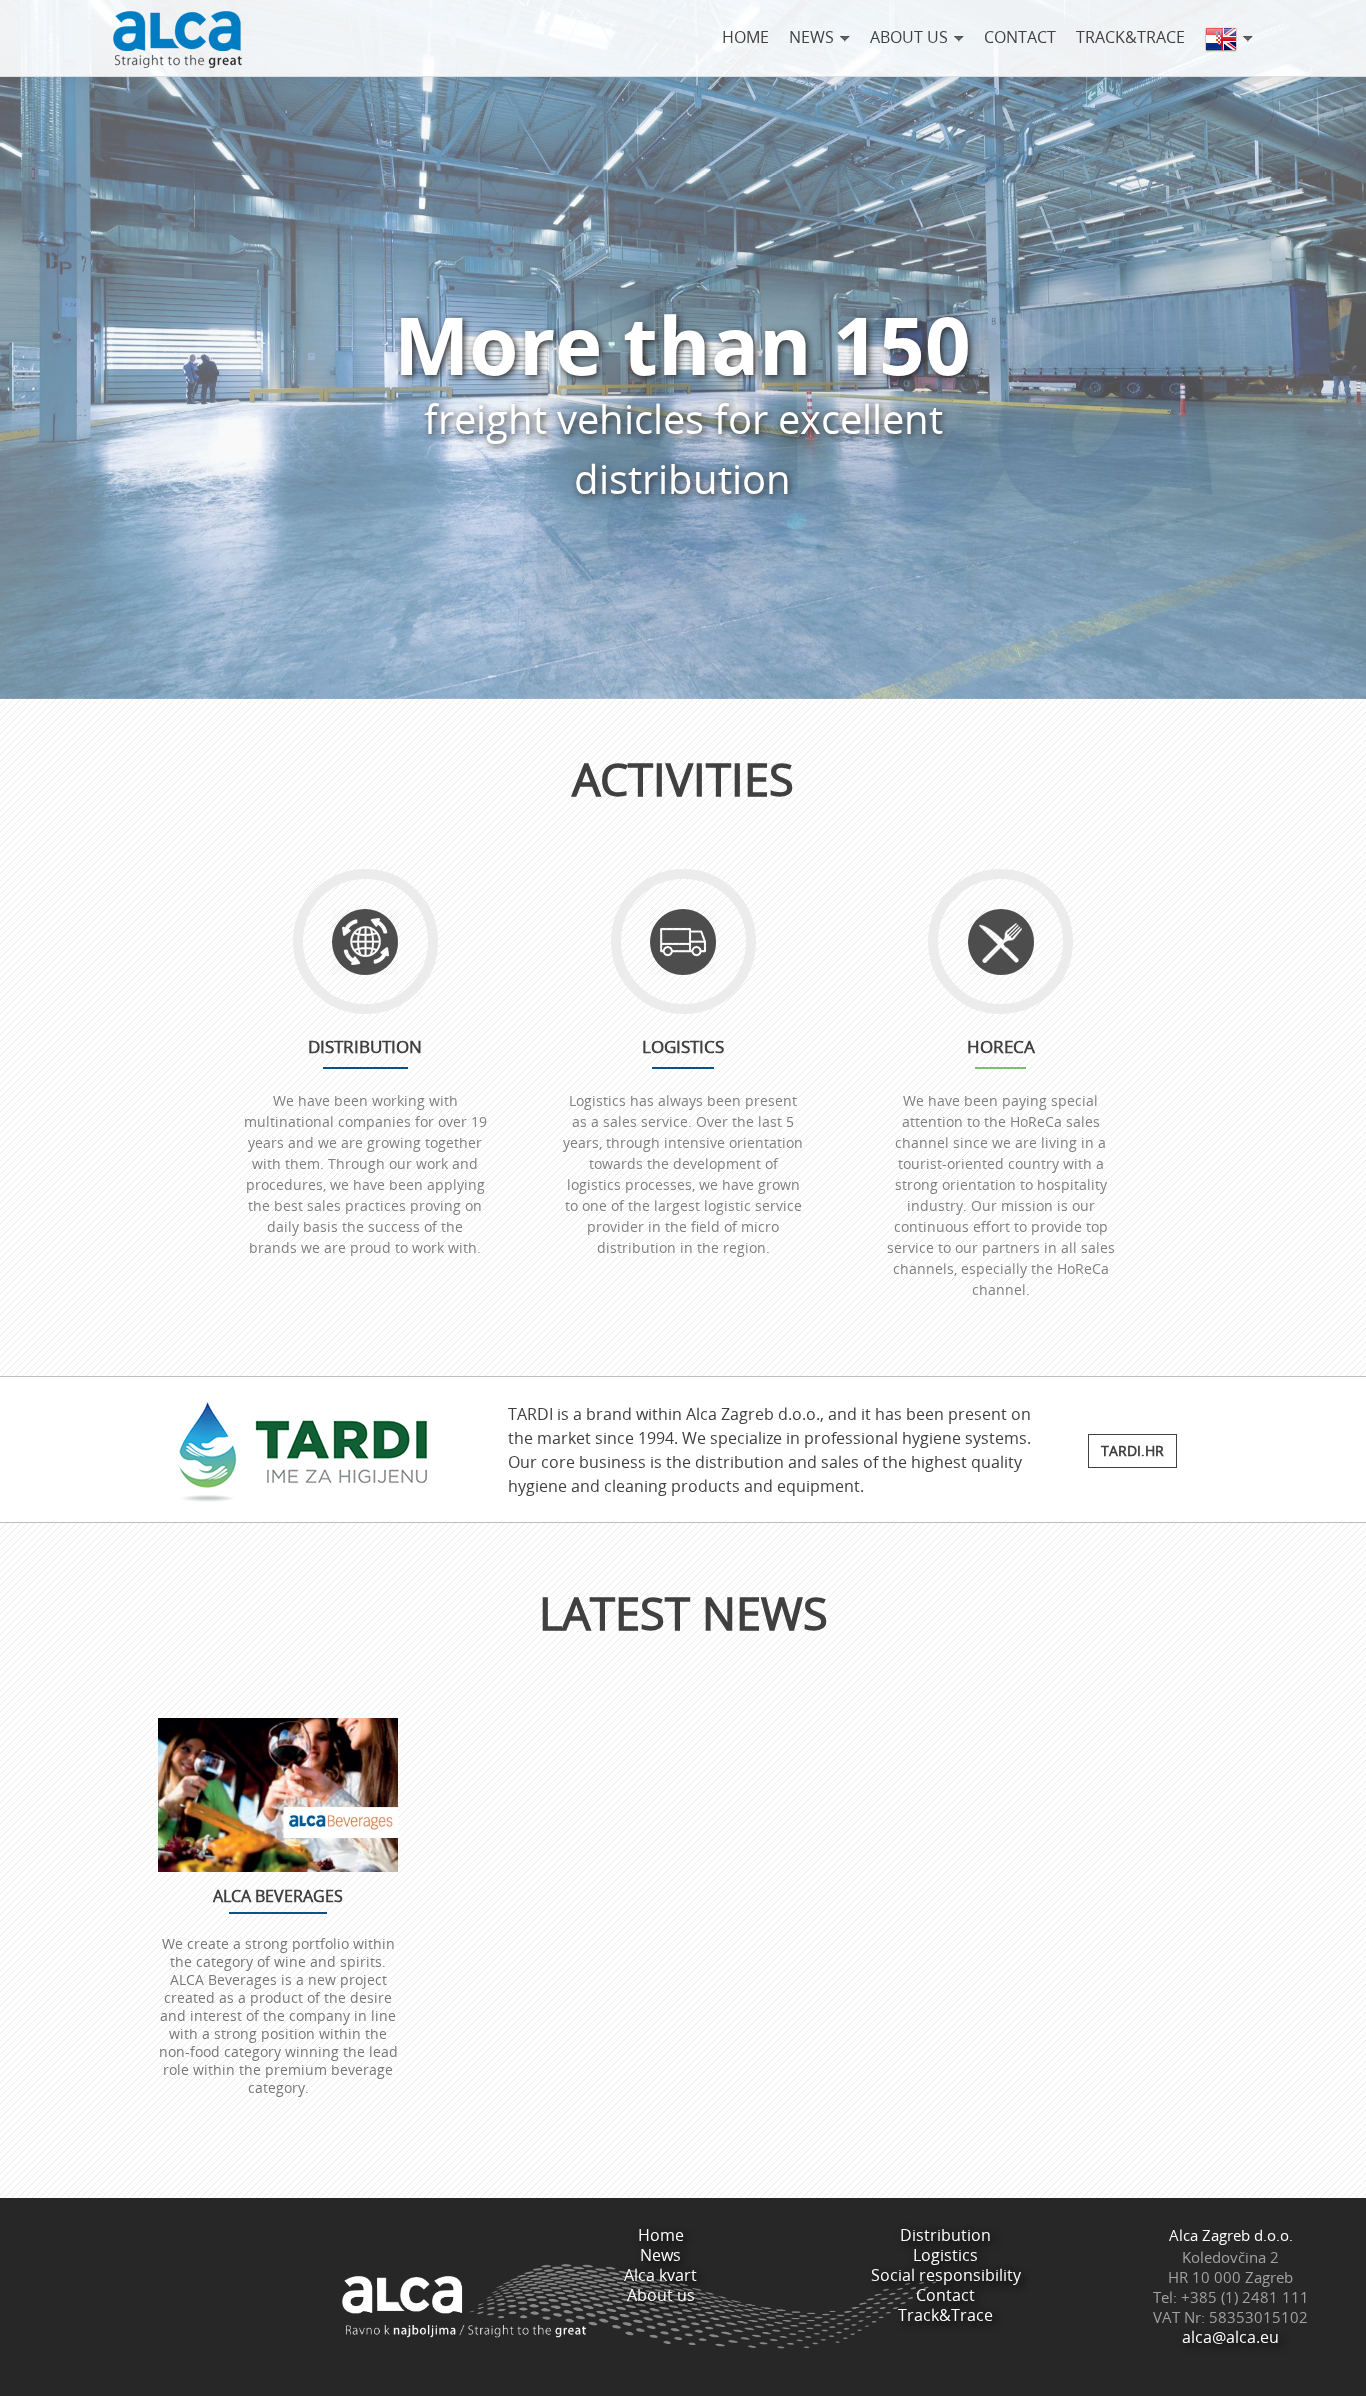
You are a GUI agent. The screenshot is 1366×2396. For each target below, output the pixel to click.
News (660, 2255)
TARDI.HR (1132, 1450)
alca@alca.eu (1230, 2337)
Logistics (945, 2255)
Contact (1020, 37)
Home (745, 37)
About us (661, 2295)
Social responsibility (946, 2275)
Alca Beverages (278, 1896)
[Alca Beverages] (278, 1795)
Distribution (945, 2235)
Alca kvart (660, 2275)
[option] (683, 1918)
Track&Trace (1130, 37)
